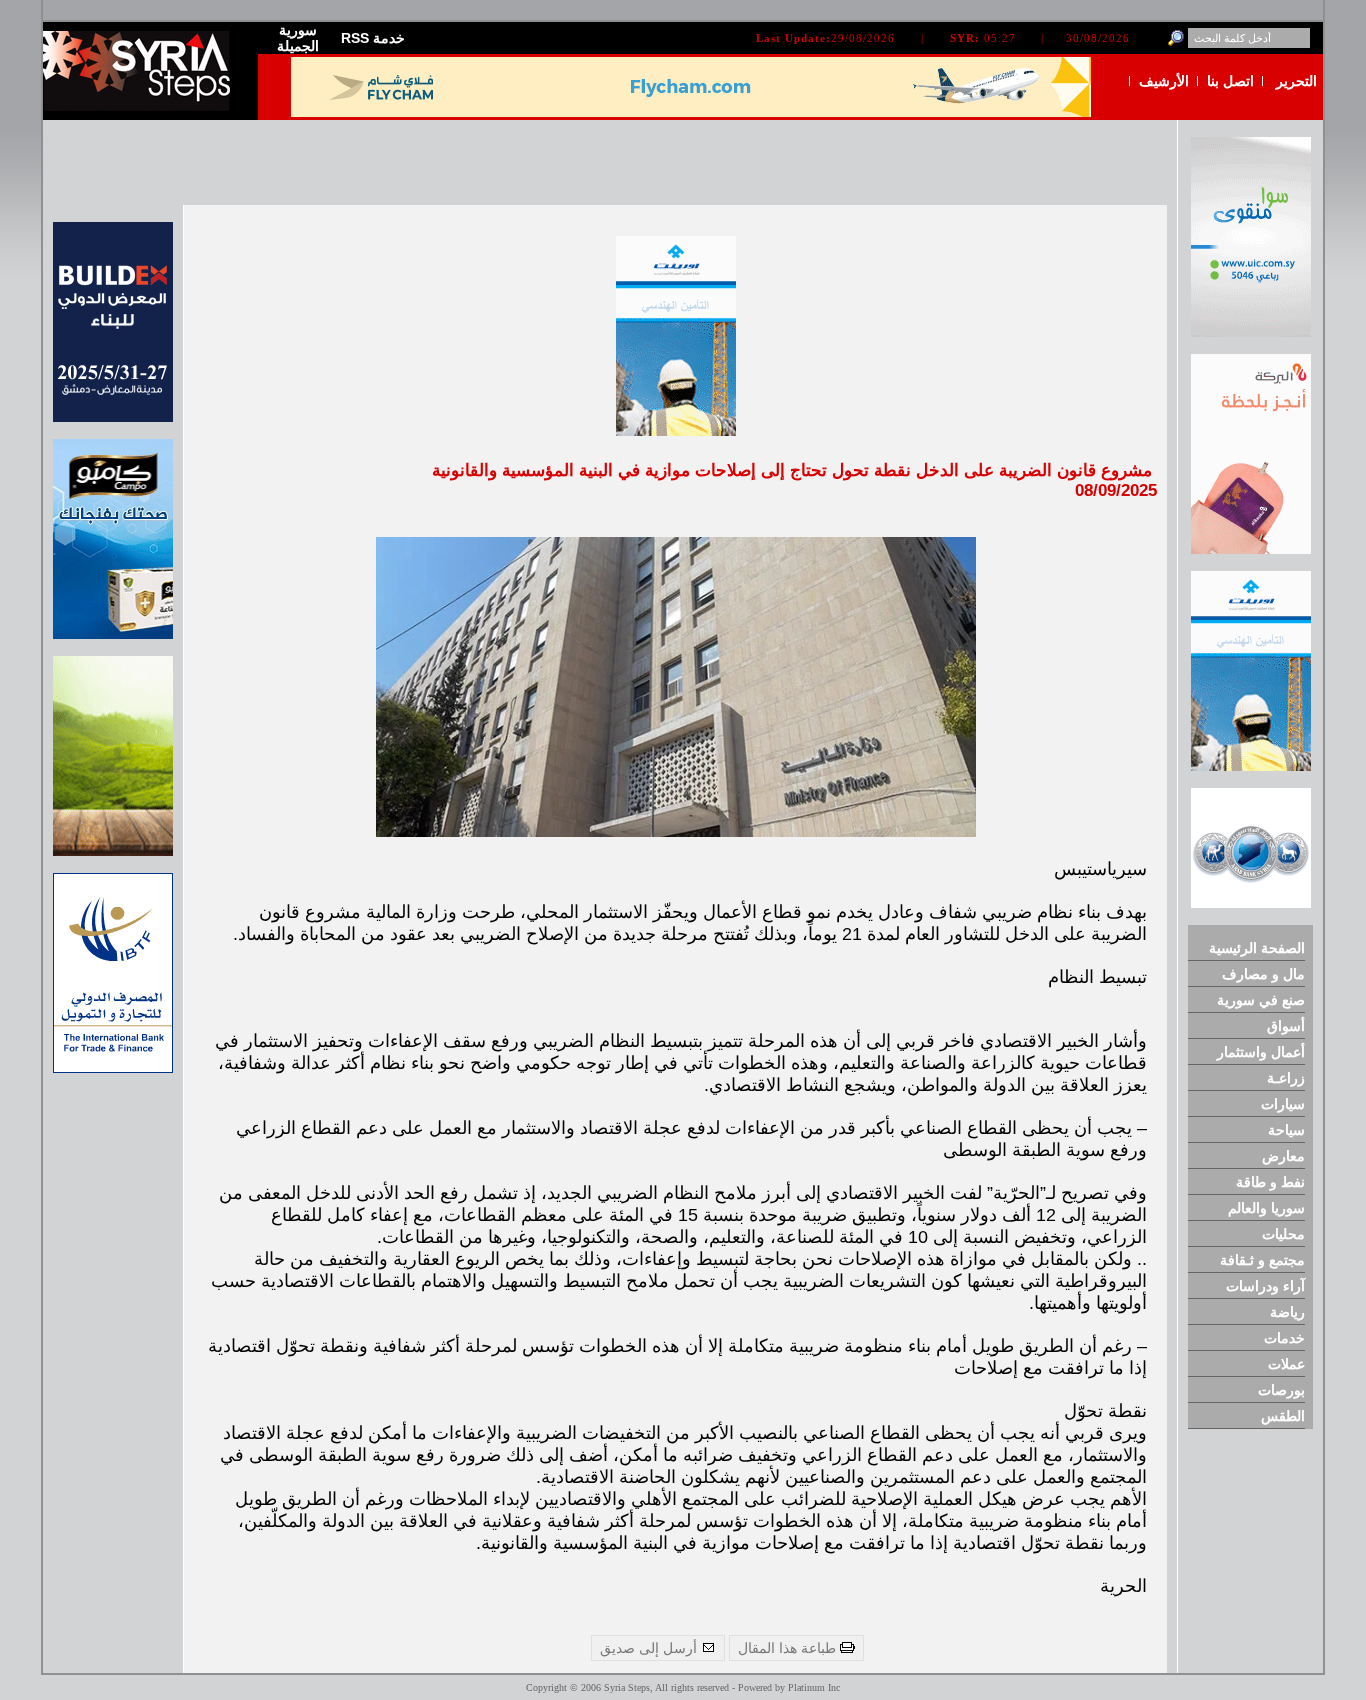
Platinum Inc (814, 1687)
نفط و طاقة (1270, 1182)
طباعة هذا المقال (789, 1648)
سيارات (1283, 1104)
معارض (1283, 1156)
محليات (1283, 1234)
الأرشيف (1164, 81)
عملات (1286, 1364)
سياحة (1286, 1130)
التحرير (1296, 81)
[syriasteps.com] (143, 106)
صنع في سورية (1261, 1000)
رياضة (1287, 1312)
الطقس (1283, 1416)
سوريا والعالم (1266, 1208)
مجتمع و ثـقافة (1262, 1260)
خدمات (1284, 1338)
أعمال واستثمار (1261, 1052)
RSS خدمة (373, 38)
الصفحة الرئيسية (1257, 948)
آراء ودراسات (1265, 1286)
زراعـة (1286, 1078)
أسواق (1286, 1026)
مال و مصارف (1263, 974)
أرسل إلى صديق (650, 1648)
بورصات (1281, 1390)
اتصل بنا (1230, 81)
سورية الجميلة (298, 38)
